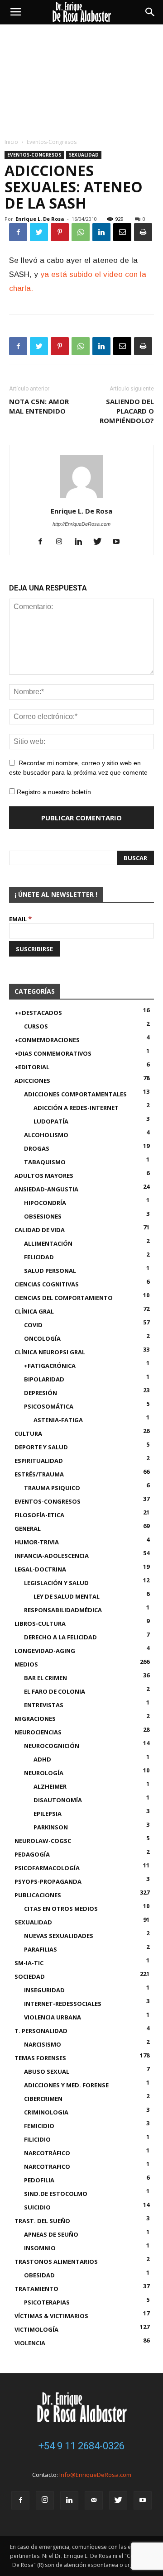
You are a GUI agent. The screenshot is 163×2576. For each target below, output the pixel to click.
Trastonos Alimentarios (56, 2262)
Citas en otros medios (61, 1909)
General (28, 1528)
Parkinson (51, 1827)
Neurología (44, 1773)
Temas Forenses (40, 2058)
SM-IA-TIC (29, 1963)
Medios (26, 1664)
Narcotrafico (47, 2167)
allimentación (48, 1243)
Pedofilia (39, 2180)
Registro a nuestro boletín (53, 792)
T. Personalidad (41, 2031)
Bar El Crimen (46, 1678)
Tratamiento (36, 2289)
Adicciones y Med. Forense (66, 2085)
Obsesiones (43, 1216)
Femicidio (39, 2126)
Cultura (28, 1433)
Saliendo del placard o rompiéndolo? (127, 411)
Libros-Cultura (40, 1624)
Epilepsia (48, 1814)
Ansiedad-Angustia (46, 1189)
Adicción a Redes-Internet (76, 1108)
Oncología (42, 1338)
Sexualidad (84, 155)
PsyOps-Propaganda (48, 1881)
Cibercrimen (43, 2099)
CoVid (33, 1325)
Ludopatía (51, 1121)
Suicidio (37, 2207)
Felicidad (39, 1257)
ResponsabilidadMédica (63, 1610)
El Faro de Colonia (55, 1691)
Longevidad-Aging (45, 1651)
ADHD (42, 1759)
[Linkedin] (82, 542)
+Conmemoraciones (47, 1040)
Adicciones (32, 1081)
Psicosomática (49, 1406)
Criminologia (46, 2112)
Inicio (11, 142)
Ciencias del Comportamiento (64, 1298)
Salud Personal (50, 1271)
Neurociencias (38, 1732)
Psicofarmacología (47, 1868)
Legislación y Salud (56, 1583)
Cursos (36, 1026)
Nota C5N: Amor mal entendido (39, 406)
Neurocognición (52, 1746)
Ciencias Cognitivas (47, 1284)
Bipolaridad (44, 1379)
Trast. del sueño (42, 2221)
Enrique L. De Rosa (40, 219)
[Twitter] (101, 542)
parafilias (41, 1949)
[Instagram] (63, 542)
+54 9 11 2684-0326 (81, 2446)
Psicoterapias (47, 2302)
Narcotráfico (47, 2153)
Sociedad (30, 1976)
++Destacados (38, 1013)
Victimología (36, 2329)
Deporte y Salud (41, 1447)
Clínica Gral (34, 1311)
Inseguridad (44, 1990)
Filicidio (37, 2139)
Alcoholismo (46, 1135)
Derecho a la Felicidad (60, 1637)
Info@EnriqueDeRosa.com (95, 2475)
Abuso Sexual (47, 2071)
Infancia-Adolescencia (52, 1556)
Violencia (30, 2343)
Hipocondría (45, 1203)
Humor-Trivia (37, 1542)
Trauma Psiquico (52, 1488)
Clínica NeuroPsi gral (50, 1352)
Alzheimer (50, 1786)
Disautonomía (58, 1800)
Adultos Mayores (44, 1176)
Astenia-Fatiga (58, 1420)
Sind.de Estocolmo (56, 2194)
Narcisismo (43, 2044)
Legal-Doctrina (40, 1569)
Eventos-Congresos (52, 142)
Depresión (41, 1393)
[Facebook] (44, 542)
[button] (150, 12)
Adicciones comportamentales (75, 1094)
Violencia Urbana (53, 2017)
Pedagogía (32, 1854)
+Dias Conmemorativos (53, 1053)
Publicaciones (38, 1895)
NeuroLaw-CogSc (43, 1841)
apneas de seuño (51, 2234)
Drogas (37, 1148)
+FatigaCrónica (50, 1366)
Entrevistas (44, 1705)
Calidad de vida (40, 1230)
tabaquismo (45, 1162)
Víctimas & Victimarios (51, 2316)
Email (21, 919)
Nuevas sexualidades (59, 1936)
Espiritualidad (39, 1461)
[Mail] (94, 2500)
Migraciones (35, 1719)
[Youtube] (120, 542)
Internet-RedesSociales (63, 2004)
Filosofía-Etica (39, 1515)
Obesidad (39, 2275)
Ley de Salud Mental (67, 1596)
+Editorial (32, 1067)
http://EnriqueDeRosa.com (81, 524)
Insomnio (40, 2248)
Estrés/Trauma (39, 1474)
